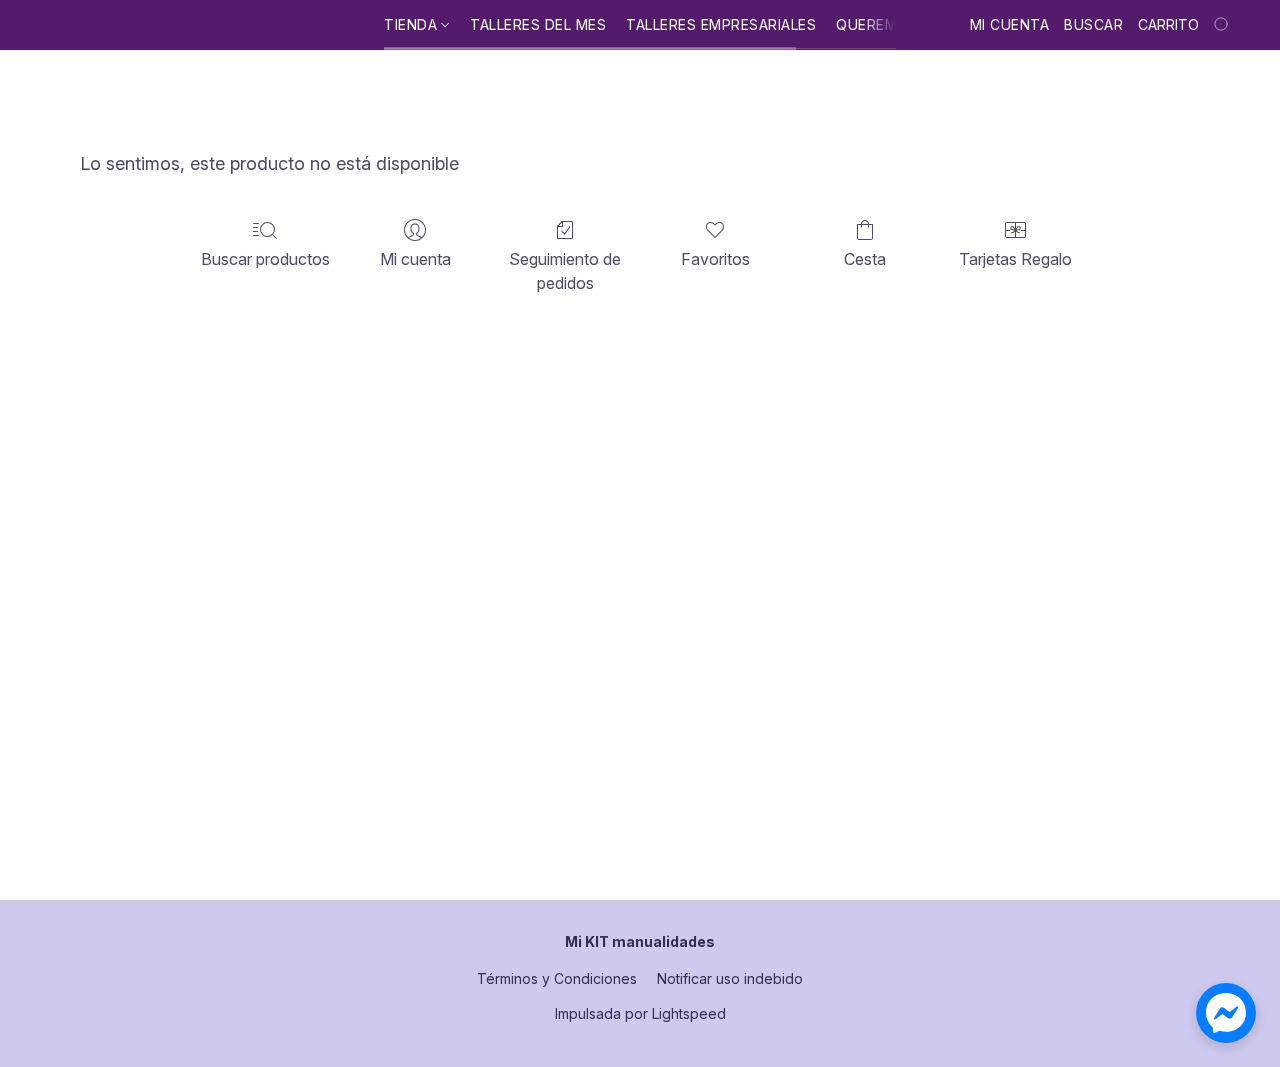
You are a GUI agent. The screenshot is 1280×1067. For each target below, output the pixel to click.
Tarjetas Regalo (1015, 259)
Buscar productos (265, 259)
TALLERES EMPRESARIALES (721, 24)
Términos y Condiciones (557, 978)
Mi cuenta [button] (1010, 24)
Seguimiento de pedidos (565, 271)
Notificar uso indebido (730, 978)
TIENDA (413, 24)
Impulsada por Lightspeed (640, 1013)
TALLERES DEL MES (538, 24)
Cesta (865, 259)
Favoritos (715, 259)
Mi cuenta (415, 259)
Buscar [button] (1093, 24)
